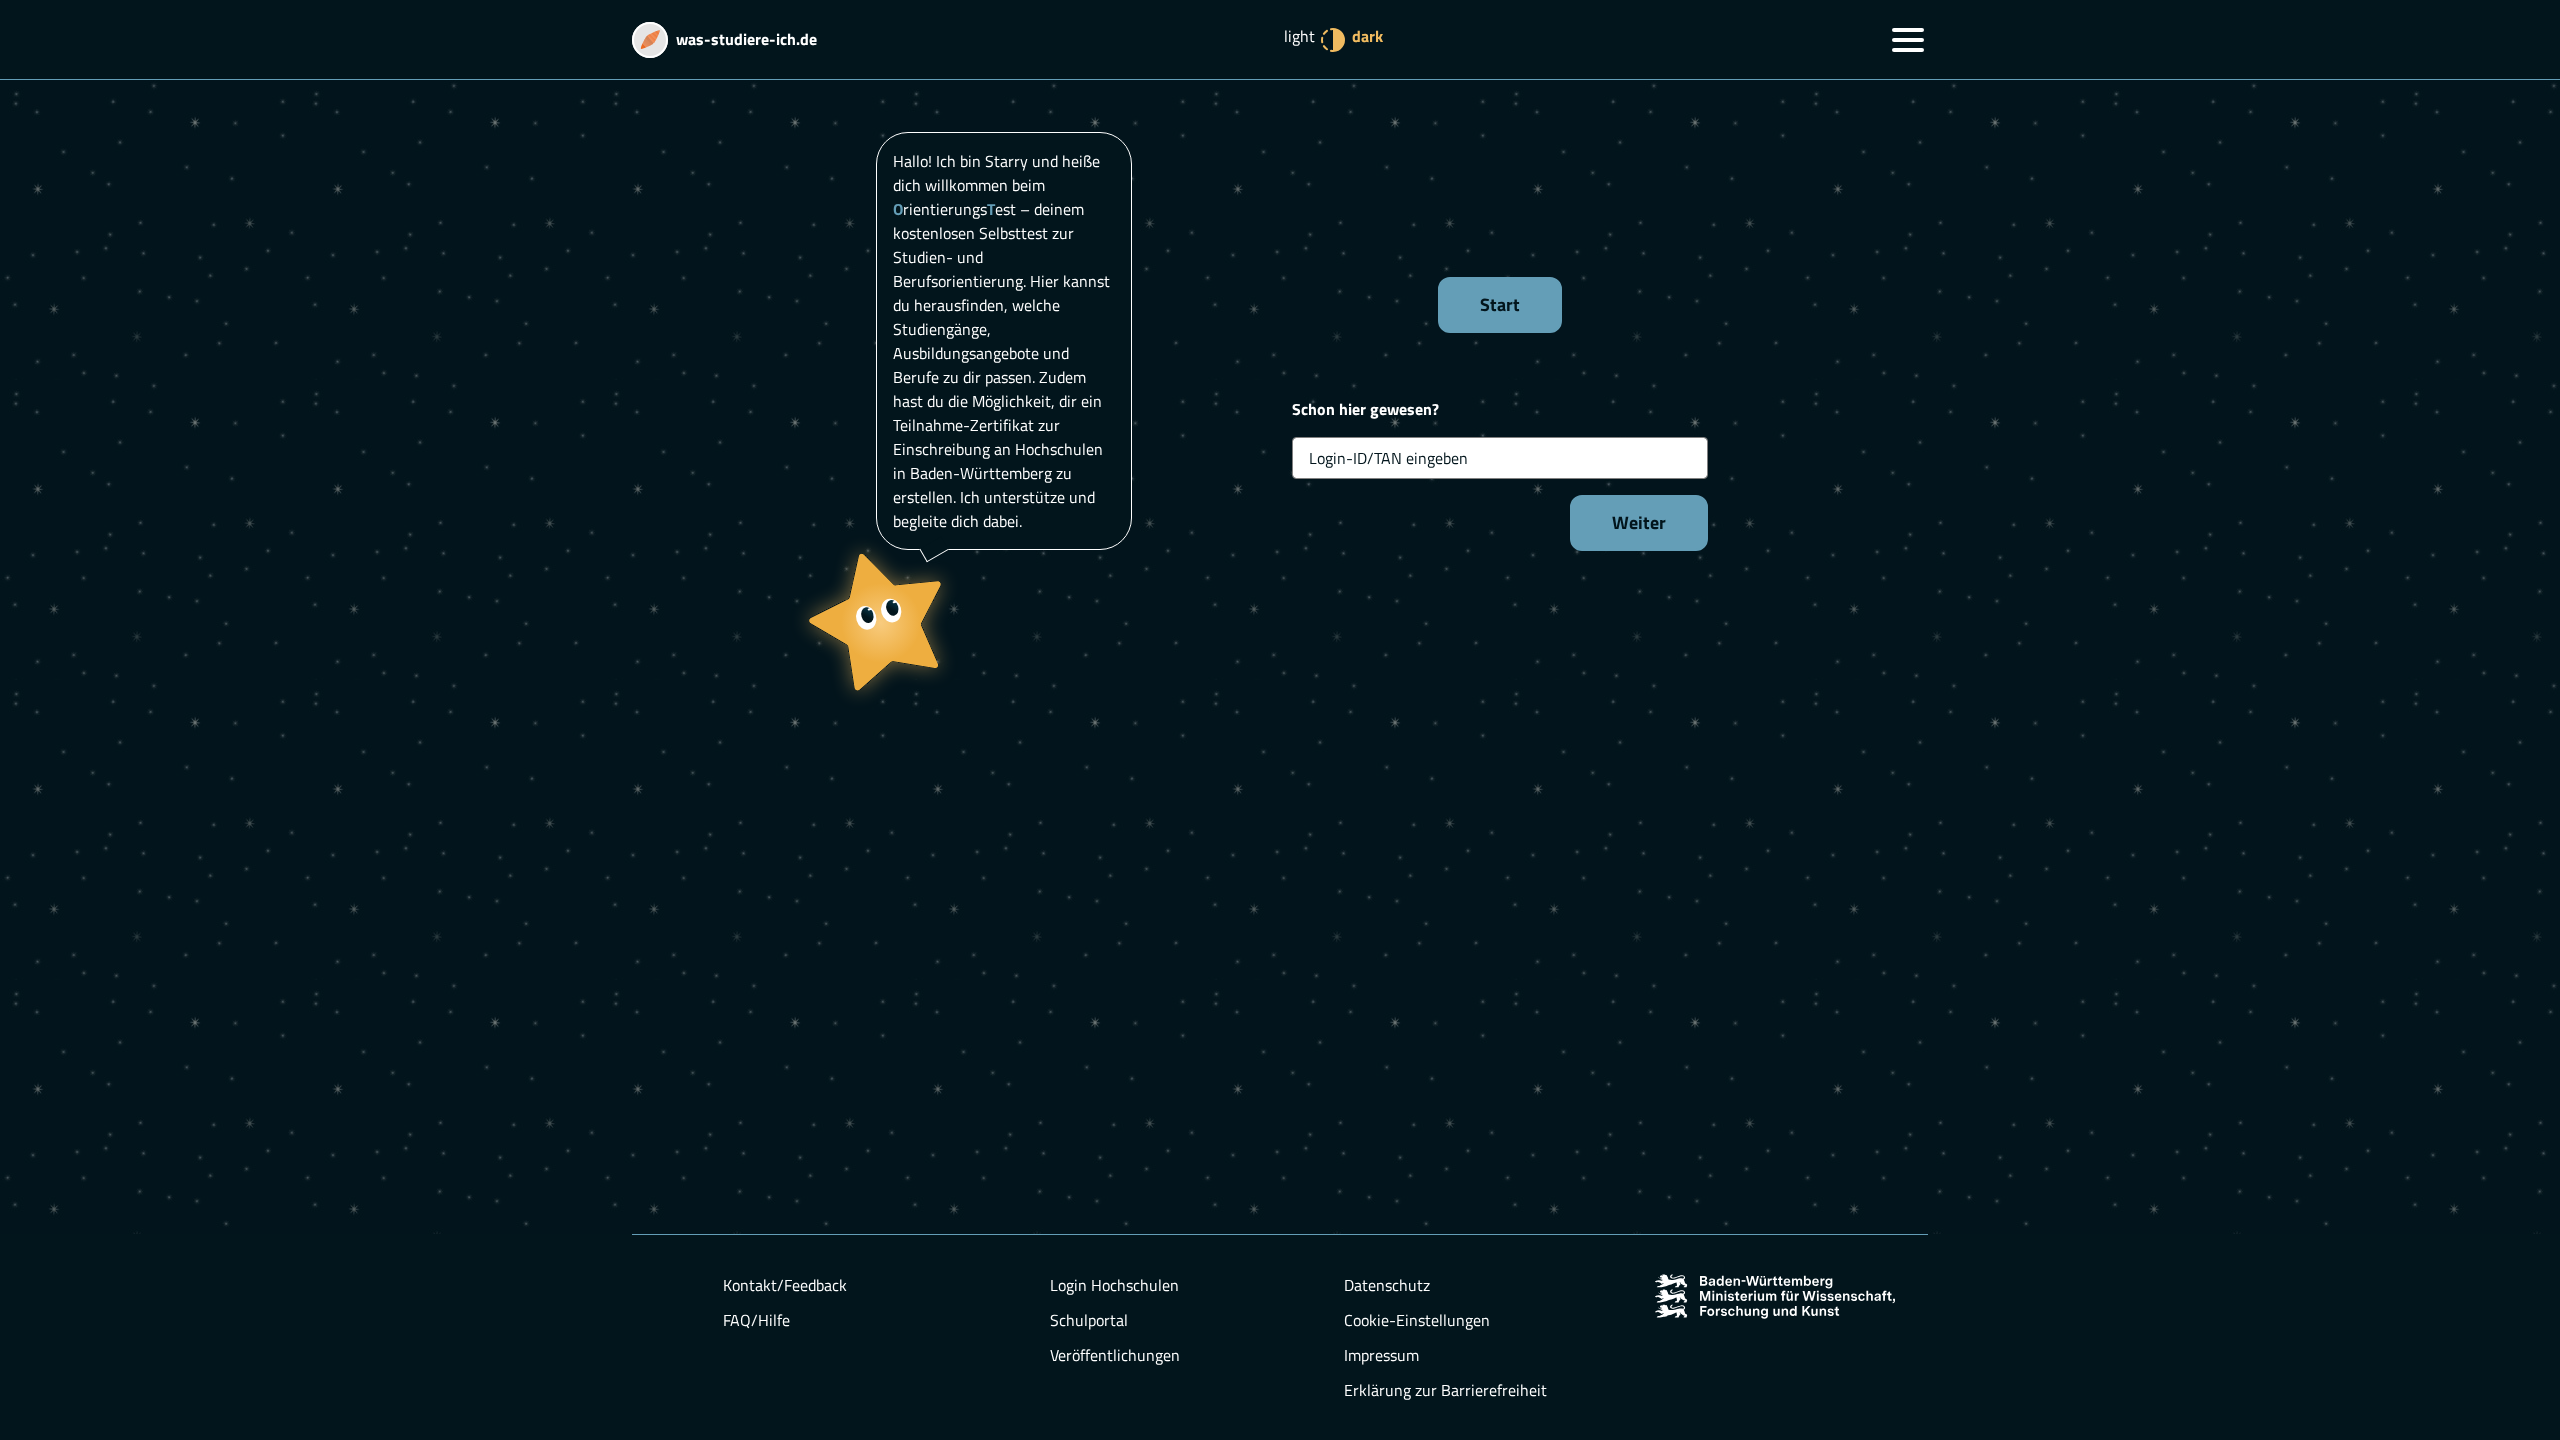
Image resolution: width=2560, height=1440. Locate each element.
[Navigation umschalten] (1908, 40)
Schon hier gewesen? (1365, 409)
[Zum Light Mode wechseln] (1333, 40)
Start (1500, 304)
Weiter (1639, 522)
